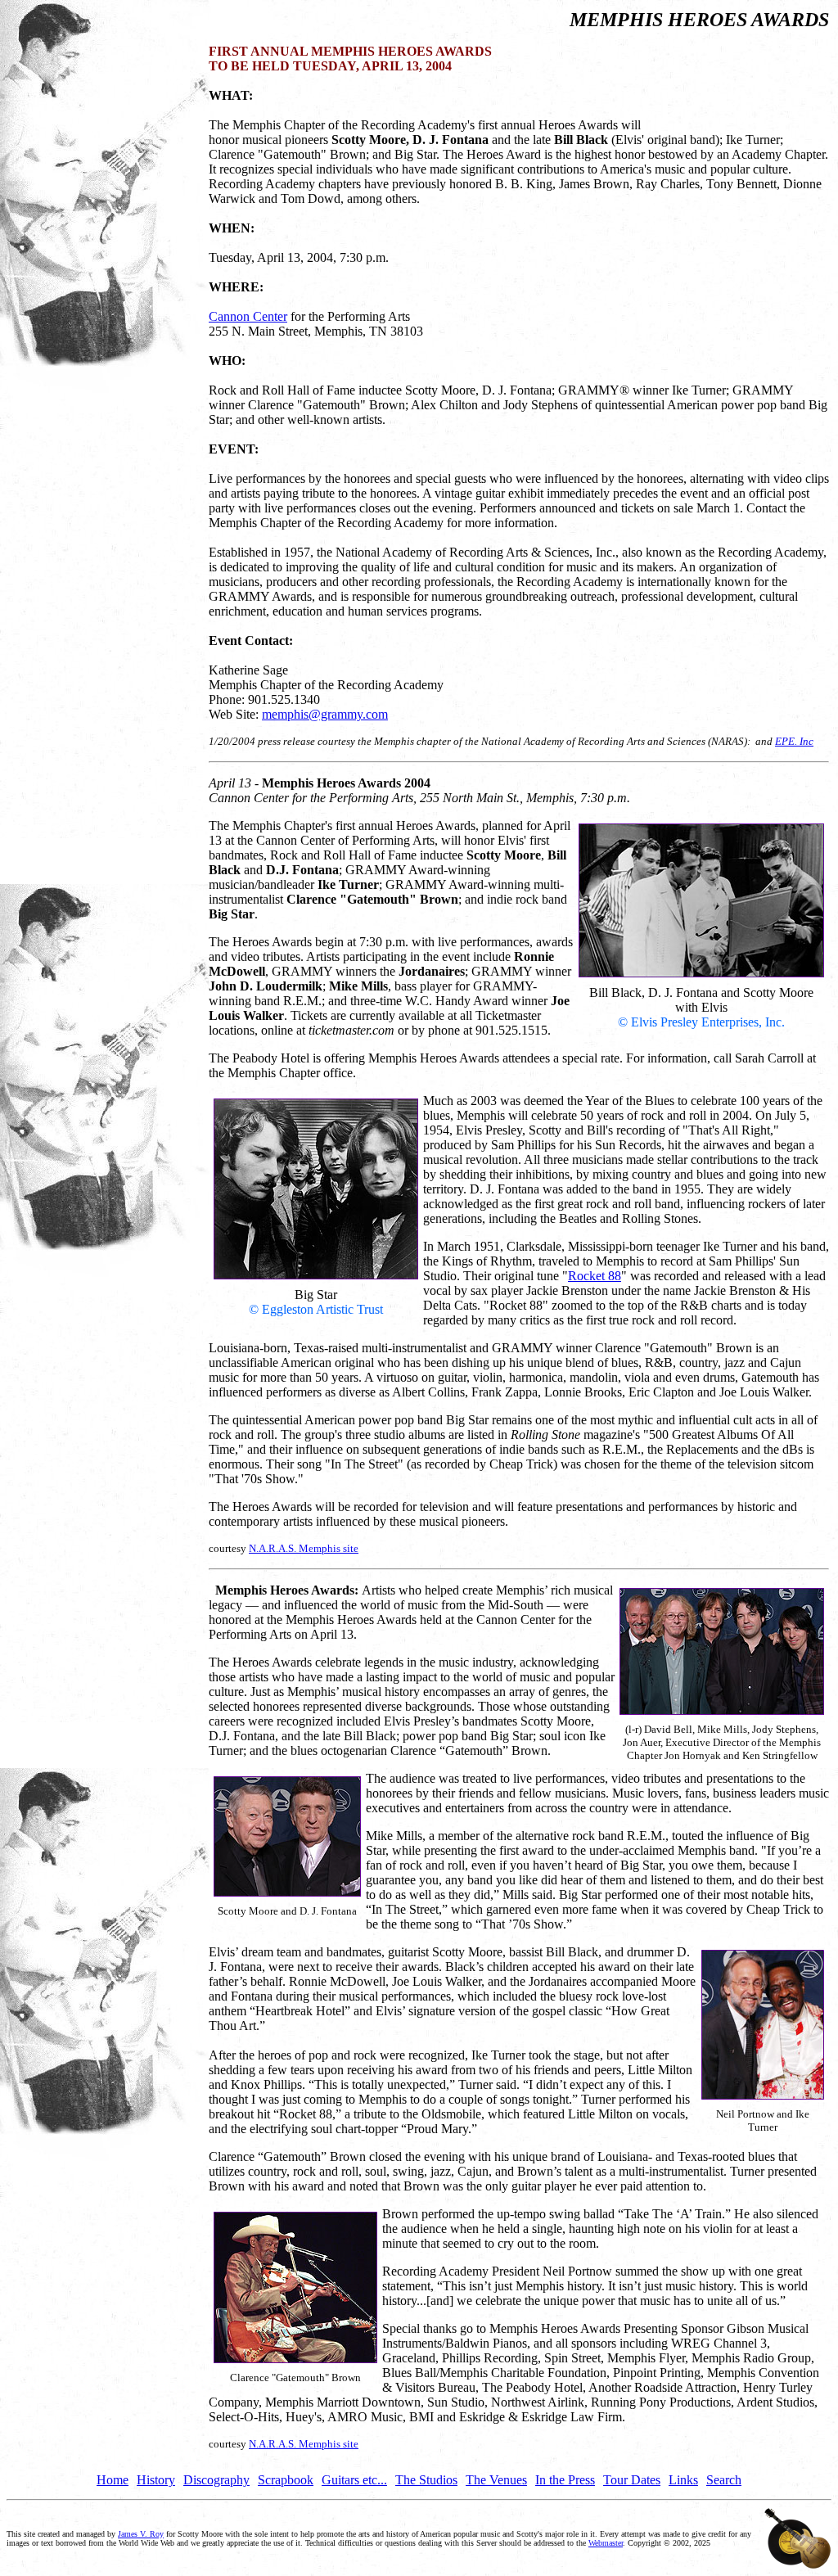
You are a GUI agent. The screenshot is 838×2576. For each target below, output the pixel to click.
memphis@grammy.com (325, 714)
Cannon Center (248, 316)
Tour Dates (632, 2480)
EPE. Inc (794, 741)
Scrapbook (286, 2480)
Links (683, 2480)
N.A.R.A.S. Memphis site (304, 1548)
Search (724, 2480)
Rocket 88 (595, 1276)
